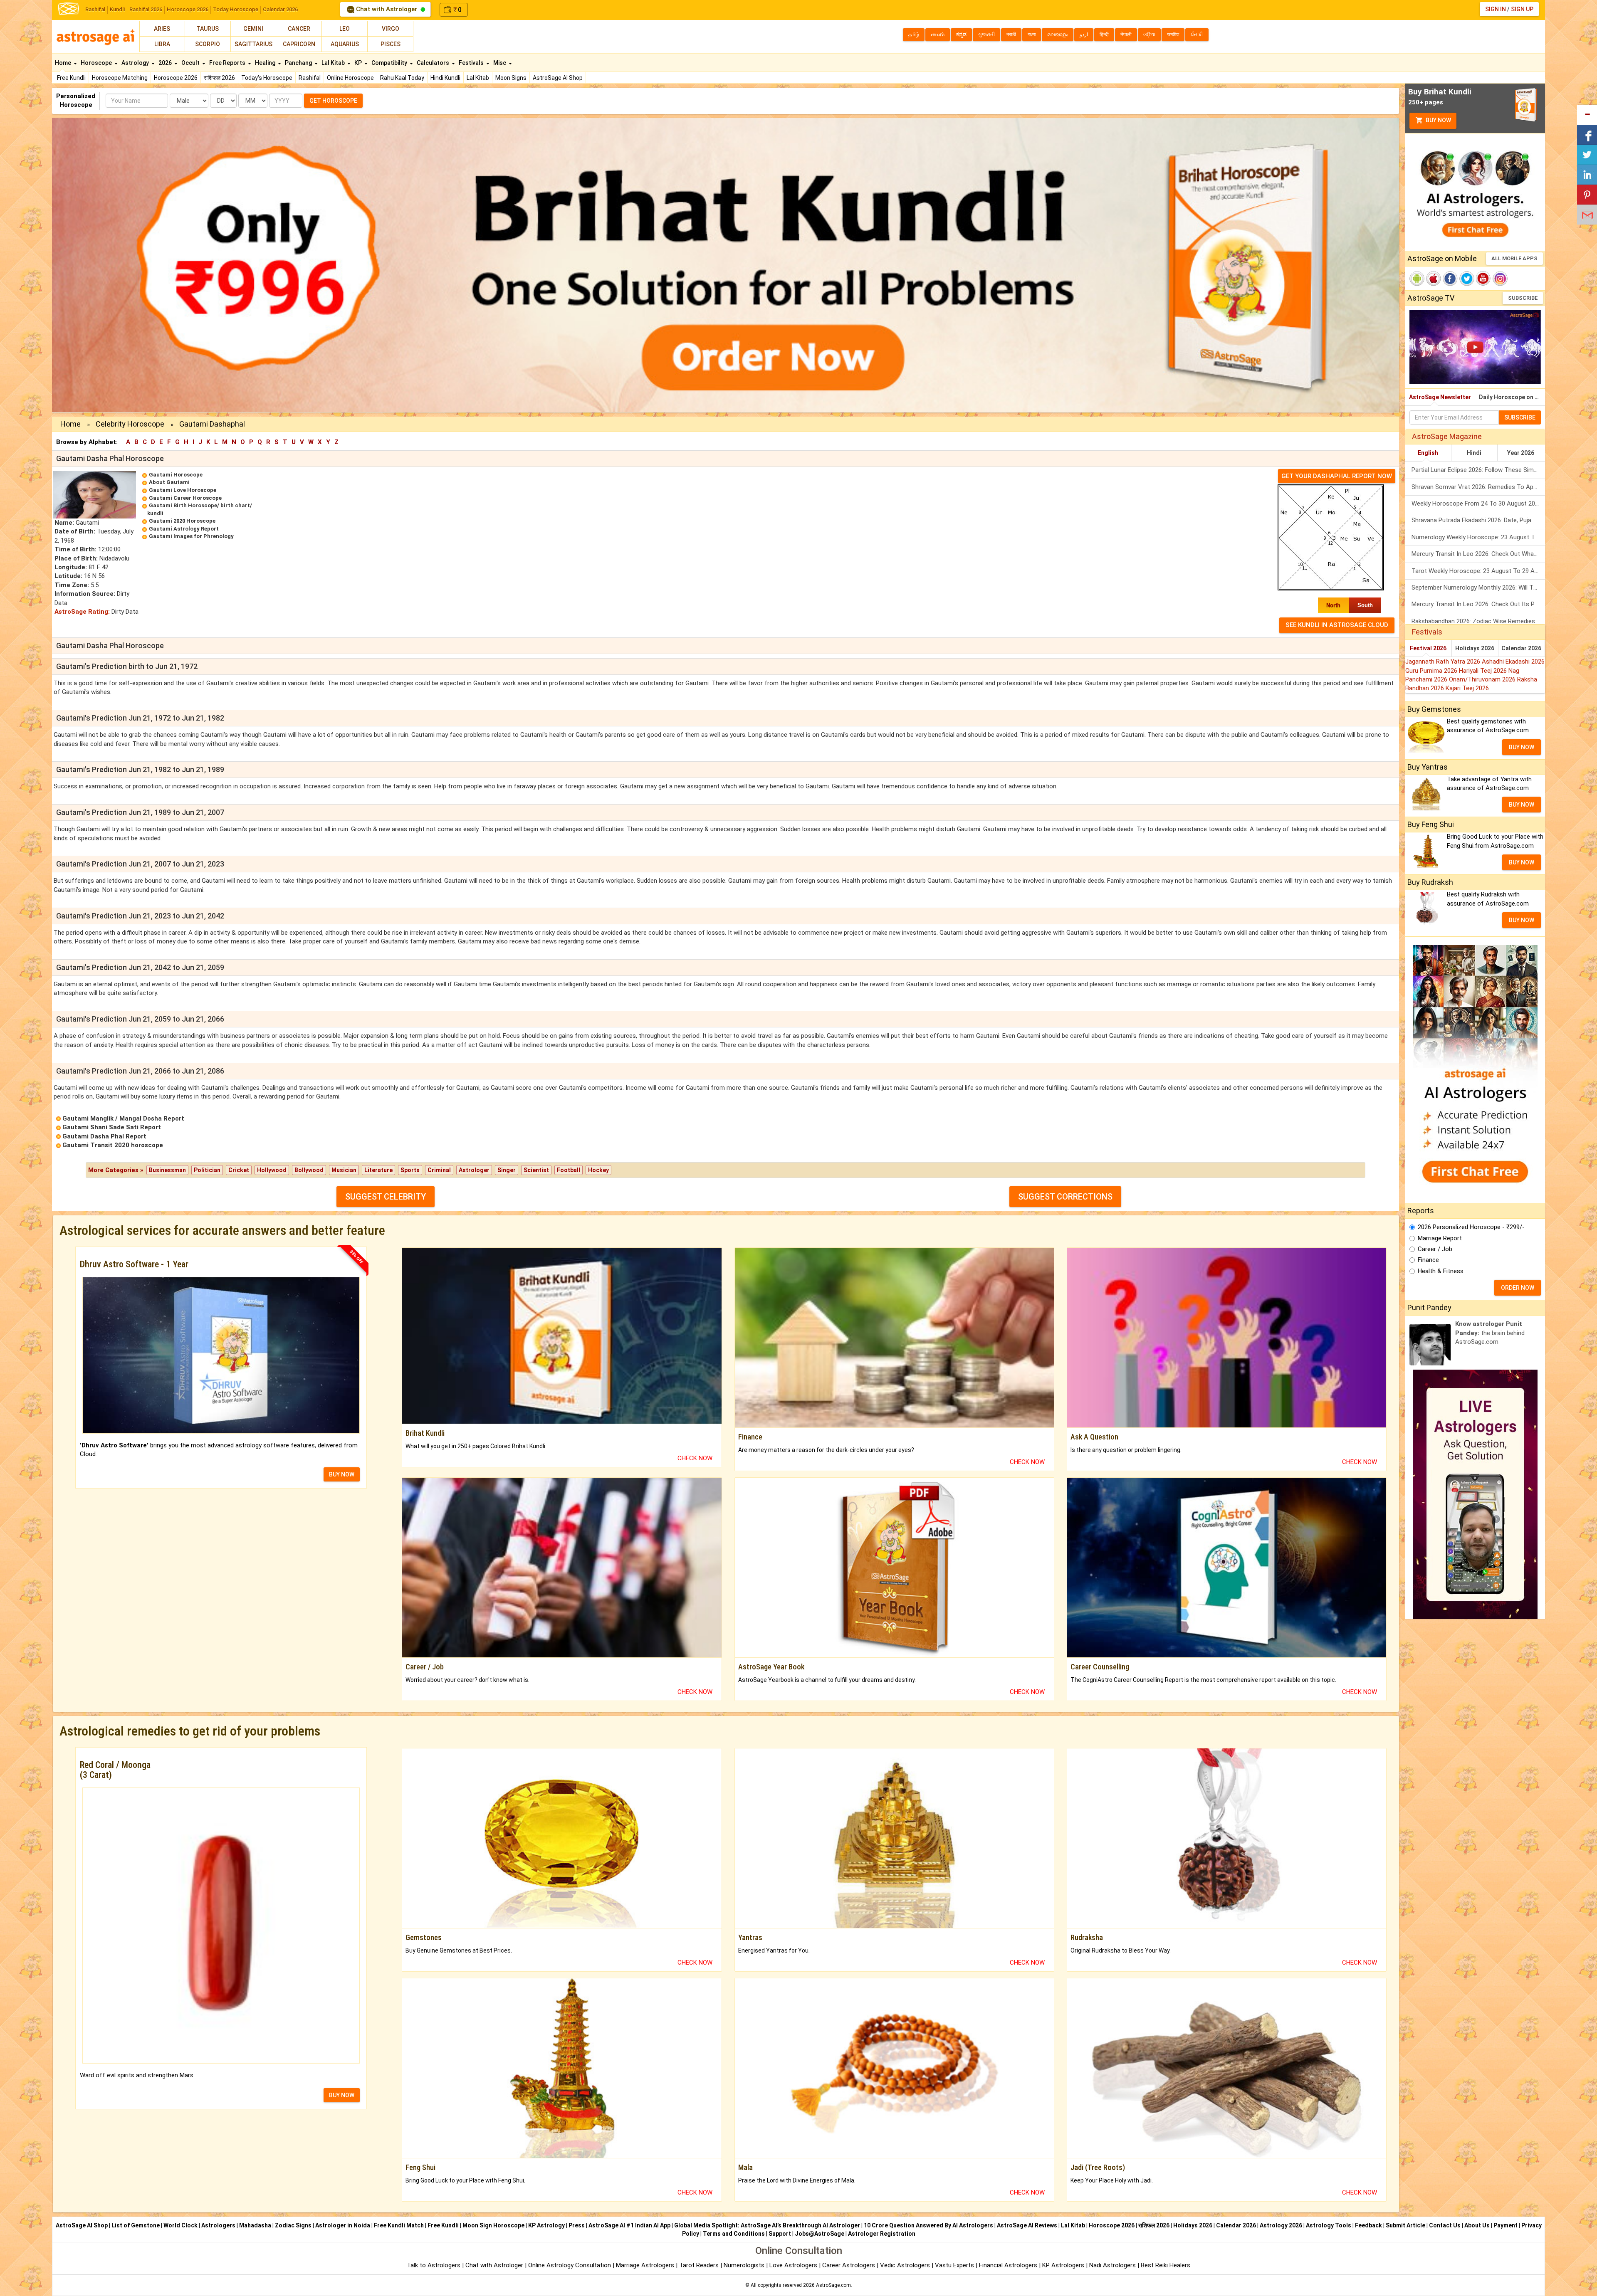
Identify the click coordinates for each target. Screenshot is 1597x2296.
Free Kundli (71, 78)
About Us (1477, 2225)
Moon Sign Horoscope (493, 2225)
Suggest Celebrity (386, 1197)
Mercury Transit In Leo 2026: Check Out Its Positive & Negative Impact (1478, 604)
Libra (162, 44)
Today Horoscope (236, 9)
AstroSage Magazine (1447, 436)
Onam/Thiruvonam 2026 (1483, 679)
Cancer (299, 29)
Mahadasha (255, 2225)
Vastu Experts (954, 2265)
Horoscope (97, 63)
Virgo (391, 29)
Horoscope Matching (120, 78)
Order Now (1518, 1288)
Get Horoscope (333, 101)
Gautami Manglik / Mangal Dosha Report (123, 1118)
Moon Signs (511, 78)
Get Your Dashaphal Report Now (1337, 476)
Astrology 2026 (1281, 2225)
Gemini (253, 29)
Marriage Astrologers (646, 2265)
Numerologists (745, 2265)
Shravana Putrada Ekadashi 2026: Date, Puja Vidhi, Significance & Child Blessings (1478, 520)
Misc (500, 63)
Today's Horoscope (267, 78)
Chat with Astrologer (387, 9)
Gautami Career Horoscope (185, 498)
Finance (1428, 1260)
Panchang (299, 63)
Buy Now (1438, 120)
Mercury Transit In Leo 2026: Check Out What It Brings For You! (1478, 554)
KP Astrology (546, 2225)
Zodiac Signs (293, 2225)
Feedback (1368, 2225)
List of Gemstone (136, 2225)
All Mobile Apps (1514, 258)
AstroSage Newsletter (1440, 397)
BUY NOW (342, 1474)
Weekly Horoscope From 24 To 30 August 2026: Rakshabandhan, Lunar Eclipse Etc (1478, 504)
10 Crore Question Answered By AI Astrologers (928, 2225)
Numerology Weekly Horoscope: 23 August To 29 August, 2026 (1478, 537)
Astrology (136, 63)
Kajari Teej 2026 (1467, 688)
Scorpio (208, 44)
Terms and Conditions (734, 2234)
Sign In (1496, 9)
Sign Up (1522, 9)
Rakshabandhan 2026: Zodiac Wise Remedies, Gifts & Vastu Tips (1478, 621)
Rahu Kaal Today (402, 78)
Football (569, 1170)
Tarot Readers (700, 2265)
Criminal (439, 1170)
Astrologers (218, 2225)
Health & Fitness (1441, 1271)
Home (64, 63)
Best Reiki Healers (1166, 2265)
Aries (162, 29)
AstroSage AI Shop (558, 78)
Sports (410, 1170)
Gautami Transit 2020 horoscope (113, 1145)
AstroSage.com (833, 2285)
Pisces (391, 44)
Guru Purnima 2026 (1432, 671)
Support (780, 2234)
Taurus (208, 29)
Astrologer (474, 1170)
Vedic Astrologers (905, 2265)
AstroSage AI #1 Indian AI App (629, 2225)
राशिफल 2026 (219, 78)
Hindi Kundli (445, 78)
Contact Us (1445, 2225)
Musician (344, 1170)
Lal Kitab (478, 78)
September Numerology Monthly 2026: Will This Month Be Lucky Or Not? (1478, 588)
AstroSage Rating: (82, 612)
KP (359, 63)
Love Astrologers (793, 2265)
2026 (166, 63)
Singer (507, 1170)
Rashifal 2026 (146, 9)
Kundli (117, 9)
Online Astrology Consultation (570, 2265)
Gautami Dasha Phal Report (104, 1136)
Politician (207, 1170)
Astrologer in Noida (343, 2225)
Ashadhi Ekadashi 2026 (1513, 662)
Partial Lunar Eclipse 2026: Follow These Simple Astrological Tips (1478, 470)
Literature (378, 1170)
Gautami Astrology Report (184, 529)
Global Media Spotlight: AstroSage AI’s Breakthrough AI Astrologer (767, 2225)
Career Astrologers (849, 2265)
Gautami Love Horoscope (183, 490)
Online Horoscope (350, 78)
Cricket (239, 1170)
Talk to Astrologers (434, 2265)
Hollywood (272, 1170)
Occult (191, 63)
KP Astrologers (1064, 2265)
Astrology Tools (1329, 2225)
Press (577, 2225)
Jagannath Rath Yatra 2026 (1444, 662)
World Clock (180, 2225)
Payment (1506, 2225)
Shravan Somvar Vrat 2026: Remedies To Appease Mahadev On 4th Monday (1478, 487)
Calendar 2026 (280, 9)
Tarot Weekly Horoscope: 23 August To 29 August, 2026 (1478, 571)
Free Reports (228, 63)
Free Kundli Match (399, 2225)
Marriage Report (1440, 1238)
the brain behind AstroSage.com (1490, 1333)
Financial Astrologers (1008, 2265)
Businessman (167, 1170)
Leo (345, 29)
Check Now (695, 1458)
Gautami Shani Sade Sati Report (112, 1127)
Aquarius (345, 44)
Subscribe (1523, 298)
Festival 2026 (1428, 648)
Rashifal (95, 9)
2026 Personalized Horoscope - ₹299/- (1471, 1227)
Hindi (1474, 453)
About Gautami (169, 482)
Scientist (536, 1170)
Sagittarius (253, 44)
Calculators (434, 63)
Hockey (598, 1170)
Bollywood (309, 1170)
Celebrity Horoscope (130, 424)
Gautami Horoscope (176, 475)
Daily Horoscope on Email (1512, 397)
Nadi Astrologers (1112, 2265)
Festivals (472, 63)
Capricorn (299, 44)
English (1428, 453)
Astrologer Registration (882, 2234)
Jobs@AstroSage (820, 2234)
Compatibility (390, 63)
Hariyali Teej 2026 (1484, 671)
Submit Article (1405, 2225)
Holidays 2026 (1475, 648)
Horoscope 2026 (188, 9)
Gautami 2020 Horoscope (182, 521)
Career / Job (1435, 1249)
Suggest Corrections (1065, 1197)
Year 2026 (1521, 453)
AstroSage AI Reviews (1027, 2225)
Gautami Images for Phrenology (191, 536)
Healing (266, 63)
